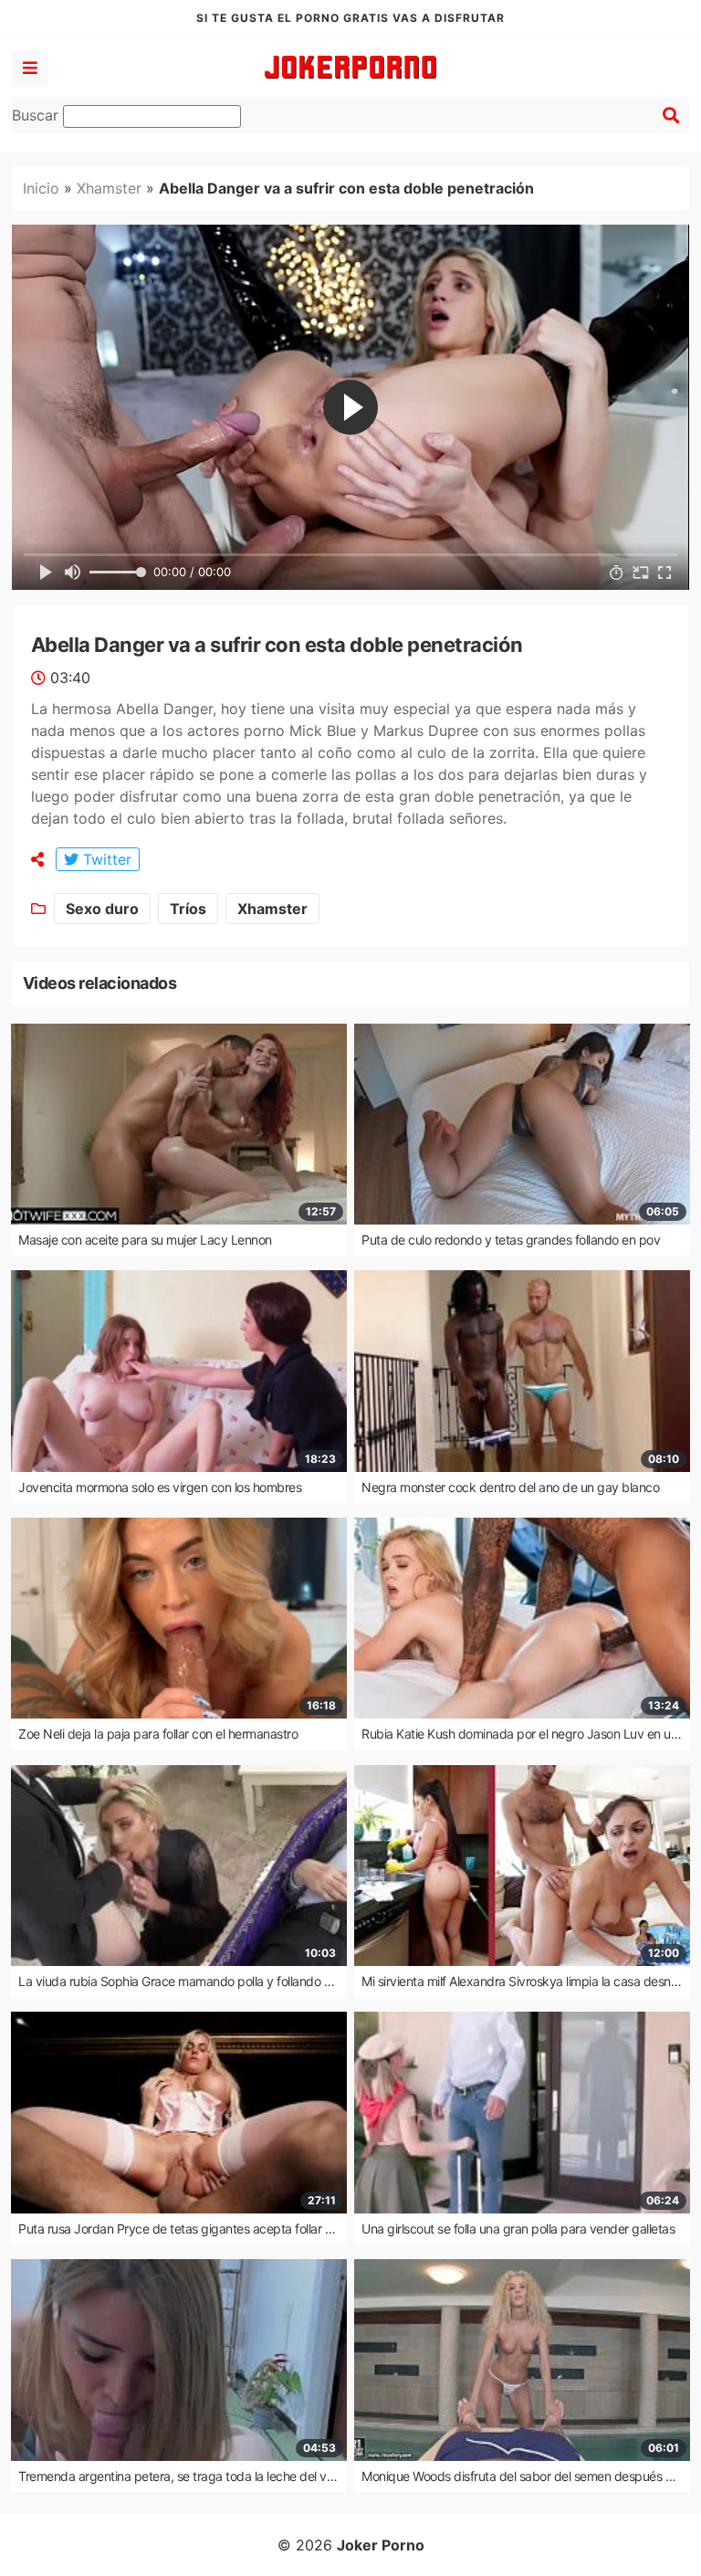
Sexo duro (102, 909)
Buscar (37, 115)
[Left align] (30, 68)
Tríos (188, 909)
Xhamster (109, 188)
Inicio (41, 188)
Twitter (105, 859)
